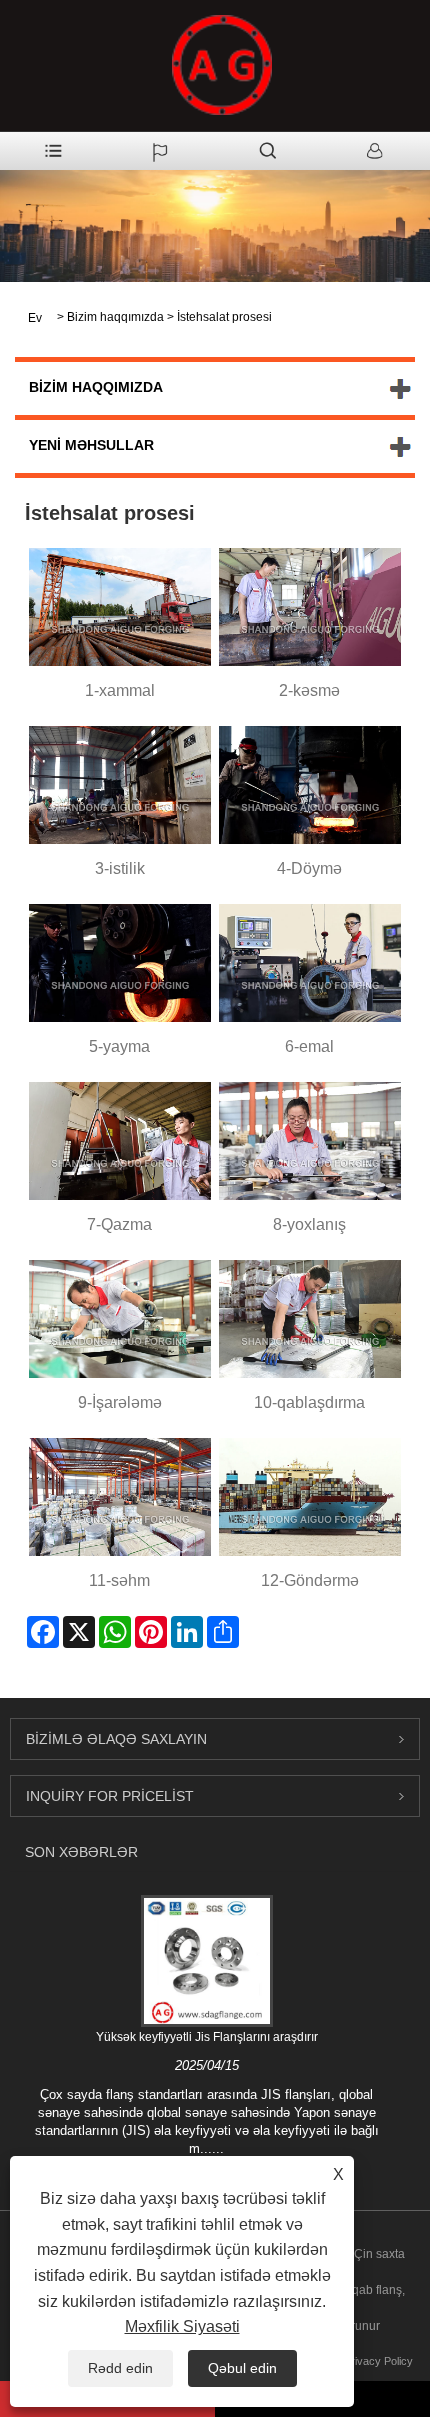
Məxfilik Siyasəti (182, 2326)
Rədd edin (120, 2368)
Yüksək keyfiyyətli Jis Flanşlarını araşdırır (207, 2037)
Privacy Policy (378, 2361)
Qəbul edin (242, 2368)
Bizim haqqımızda (115, 317)
